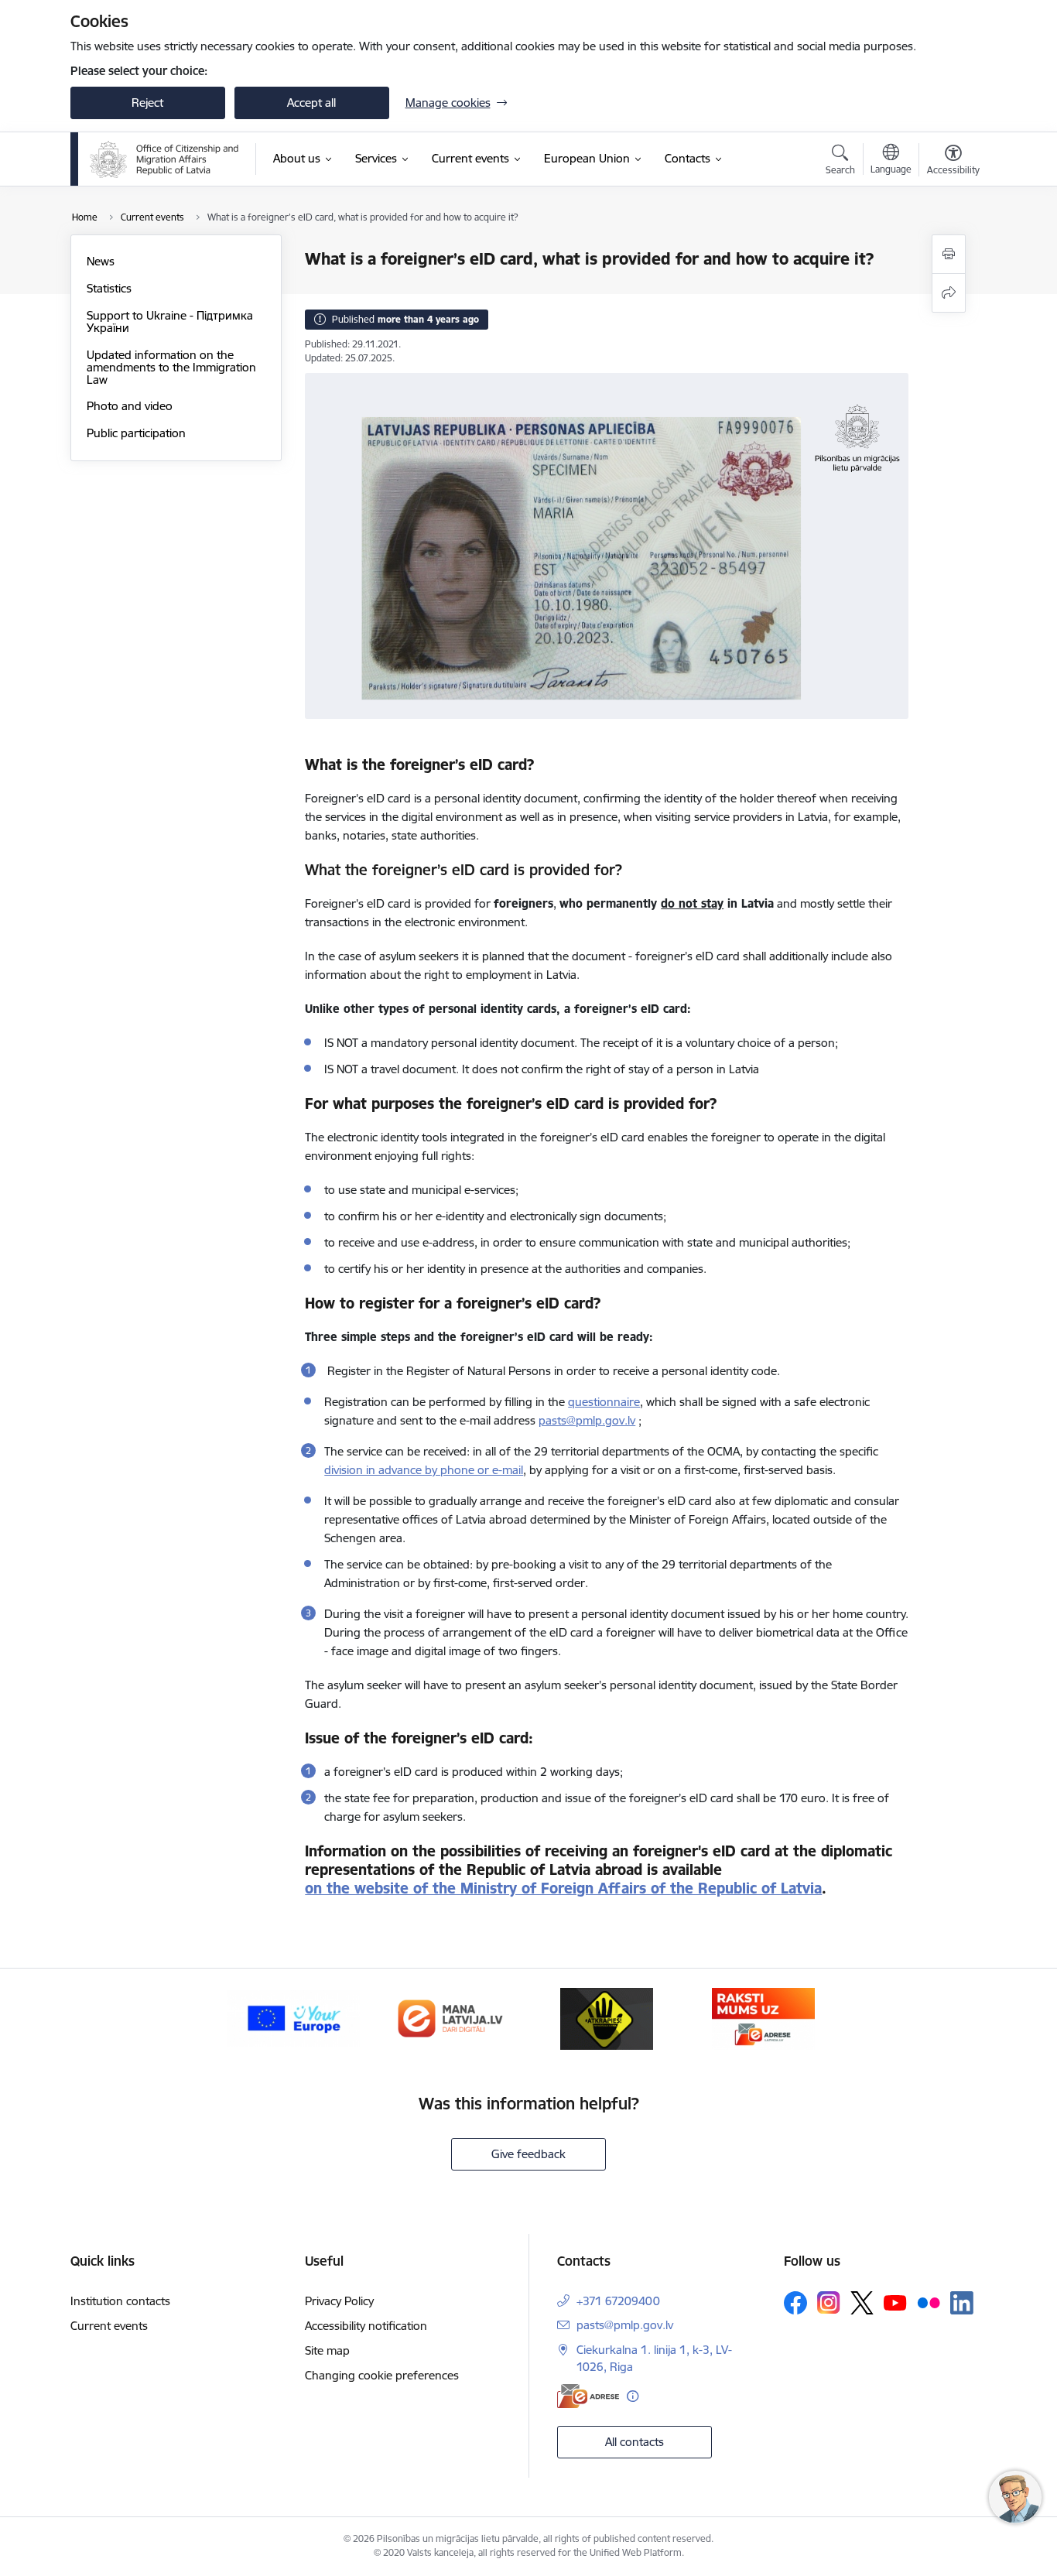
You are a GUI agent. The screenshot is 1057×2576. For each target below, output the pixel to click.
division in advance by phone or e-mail (424, 1470)
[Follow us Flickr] (929, 2302)
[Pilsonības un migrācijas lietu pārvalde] (164, 159)
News (101, 261)
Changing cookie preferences (382, 2375)
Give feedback (528, 2154)
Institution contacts (120, 2301)
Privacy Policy (339, 2301)
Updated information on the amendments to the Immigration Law (171, 367)
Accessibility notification (366, 2326)
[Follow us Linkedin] (962, 2303)
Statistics (109, 288)
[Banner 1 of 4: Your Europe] (293, 2018)
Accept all (311, 103)
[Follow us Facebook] (795, 2303)
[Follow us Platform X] (862, 2303)
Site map (327, 2350)
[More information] (633, 2396)
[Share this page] (949, 293)
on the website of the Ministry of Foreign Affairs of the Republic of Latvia (563, 1888)
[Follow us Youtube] (895, 2302)
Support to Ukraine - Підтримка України (170, 322)
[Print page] (949, 254)
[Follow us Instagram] (829, 2302)
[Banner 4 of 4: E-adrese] (763, 2018)
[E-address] (588, 2396)
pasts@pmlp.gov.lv (625, 2325)
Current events (109, 2326)
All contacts (635, 2442)
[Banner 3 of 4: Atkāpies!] (607, 2018)
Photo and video (130, 406)
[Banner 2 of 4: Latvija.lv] (450, 2018)
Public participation (136, 433)
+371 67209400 (618, 2301)
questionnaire (604, 1402)
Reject (147, 103)
